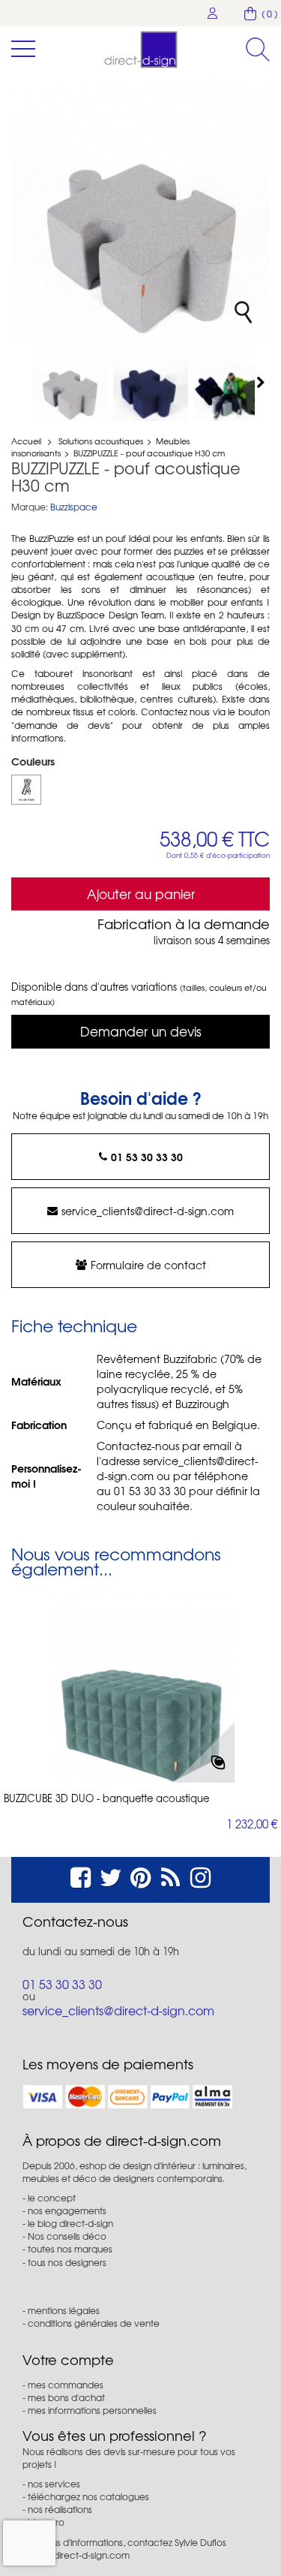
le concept (52, 2198)
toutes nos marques (70, 2249)
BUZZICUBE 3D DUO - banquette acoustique (106, 1798)
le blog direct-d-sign (70, 2223)
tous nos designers (67, 2262)
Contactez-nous (75, 1921)
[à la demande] (26, 790)
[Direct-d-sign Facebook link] (81, 1875)
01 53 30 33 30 (147, 1157)
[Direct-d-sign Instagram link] (200, 1875)
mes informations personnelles (92, 2410)
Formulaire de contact (148, 1265)
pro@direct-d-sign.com (80, 2555)
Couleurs (34, 761)
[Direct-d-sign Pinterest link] (140, 1875)
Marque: (30, 507)
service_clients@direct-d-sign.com (148, 1211)
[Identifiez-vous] (213, 13)
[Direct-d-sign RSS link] (170, 1875)
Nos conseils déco (67, 2236)
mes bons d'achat (66, 2397)
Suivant (262, 382)
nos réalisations (60, 2509)
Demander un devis (141, 1031)
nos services (54, 2484)
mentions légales (64, 2310)
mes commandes (66, 2385)
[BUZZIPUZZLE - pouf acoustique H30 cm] (70, 384)
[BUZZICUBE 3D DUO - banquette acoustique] (141, 1689)
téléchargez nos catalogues (88, 2496)
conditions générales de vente (94, 2323)
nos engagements (67, 2210)
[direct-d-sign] (141, 50)
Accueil (26, 441)
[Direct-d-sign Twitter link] (111, 1875)
